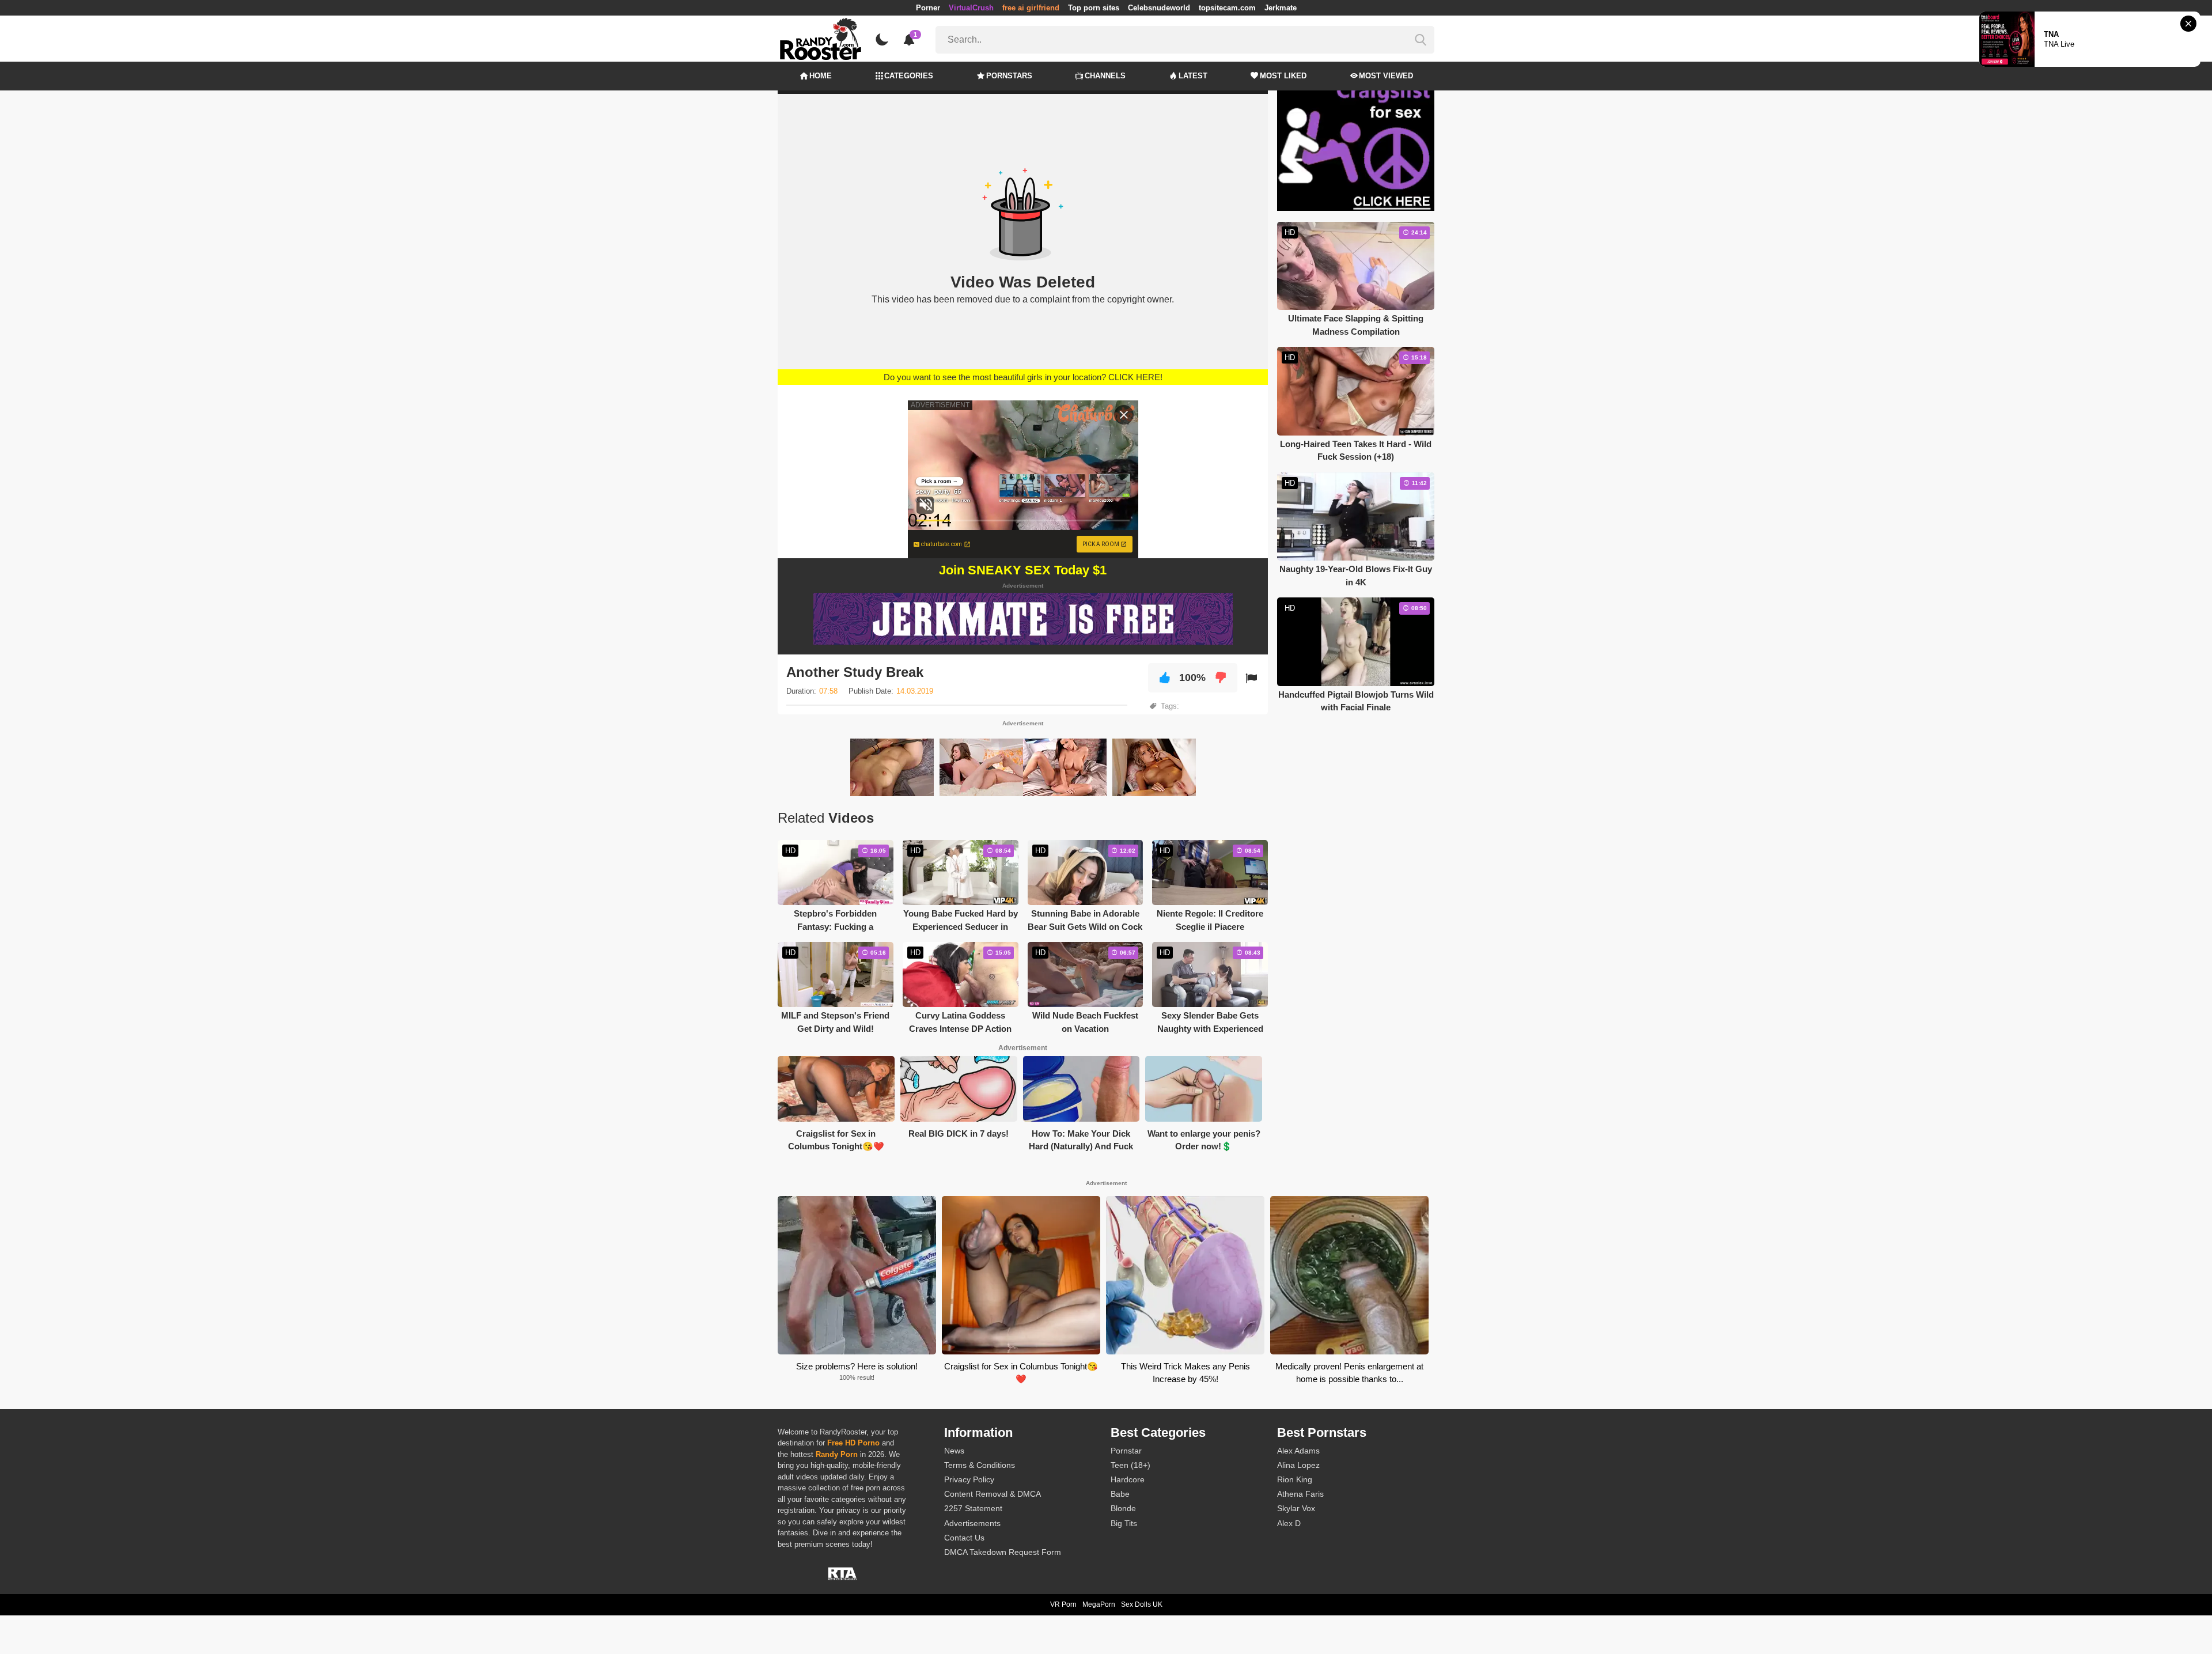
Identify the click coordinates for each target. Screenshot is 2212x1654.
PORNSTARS (1009, 76)
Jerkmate (1281, 8)
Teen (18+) (1130, 1465)
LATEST (1193, 76)
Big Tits (1124, 1523)
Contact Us (964, 1538)
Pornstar (1126, 1451)
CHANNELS (1105, 76)
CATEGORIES (909, 76)
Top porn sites (1094, 8)
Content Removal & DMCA (993, 1494)
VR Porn (1063, 1604)
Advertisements (972, 1523)
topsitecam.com (1227, 8)
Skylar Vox (1296, 1508)
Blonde (1123, 1508)
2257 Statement (973, 1508)
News (954, 1451)
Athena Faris (1300, 1494)
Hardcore (1128, 1479)
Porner (928, 8)
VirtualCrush (971, 8)
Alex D (1289, 1523)
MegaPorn (1099, 1604)
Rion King (1295, 1479)
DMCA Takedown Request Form (1003, 1552)
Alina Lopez (1298, 1465)
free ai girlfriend (1031, 8)
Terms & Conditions (980, 1465)
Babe (1120, 1494)
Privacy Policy (969, 1479)
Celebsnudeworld (1159, 8)
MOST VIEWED (1386, 76)
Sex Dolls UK (1142, 1604)
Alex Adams (1298, 1451)
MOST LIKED (1283, 76)
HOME (821, 76)
